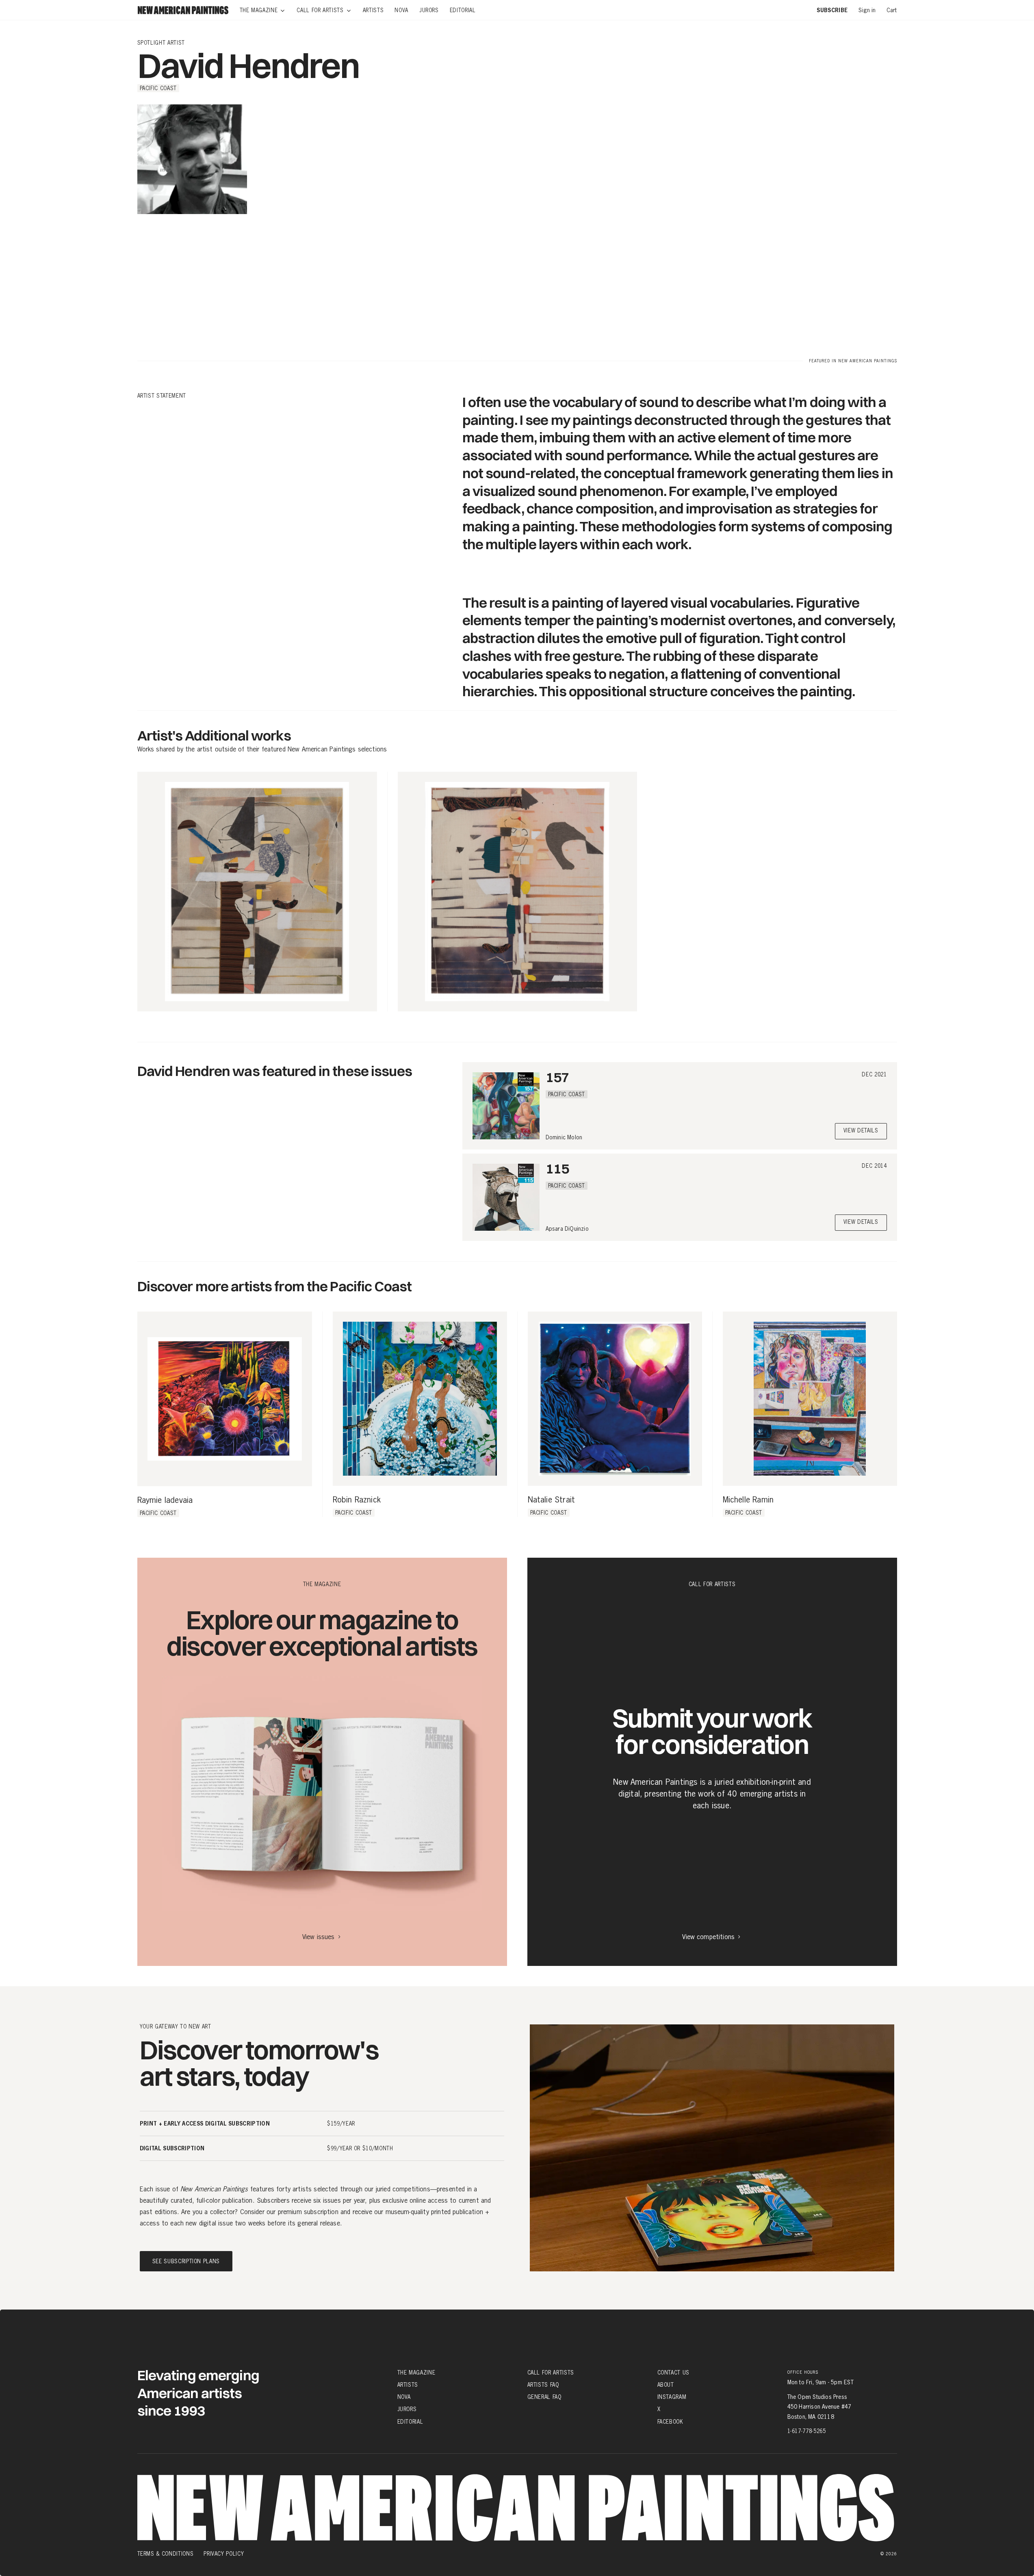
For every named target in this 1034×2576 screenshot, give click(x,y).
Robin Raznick (357, 1500)
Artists (408, 2385)
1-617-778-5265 (807, 2431)
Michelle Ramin (748, 1500)
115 (557, 1168)
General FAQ (544, 2397)
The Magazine (416, 2373)
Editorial (410, 2421)
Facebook (670, 2421)
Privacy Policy (224, 2554)
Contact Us (674, 2373)
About (666, 2385)
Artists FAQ (543, 2385)
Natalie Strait (552, 1500)
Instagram (672, 2397)
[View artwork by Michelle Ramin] (810, 1399)
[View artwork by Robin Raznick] (420, 1399)
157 (557, 1077)
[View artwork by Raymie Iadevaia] (225, 1399)
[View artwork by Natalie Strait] (615, 1399)
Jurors (407, 2409)
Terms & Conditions (166, 2554)
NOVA (404, 2397)
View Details (861, 1131)
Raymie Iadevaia (165, 1500)
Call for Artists (551, 2373)
